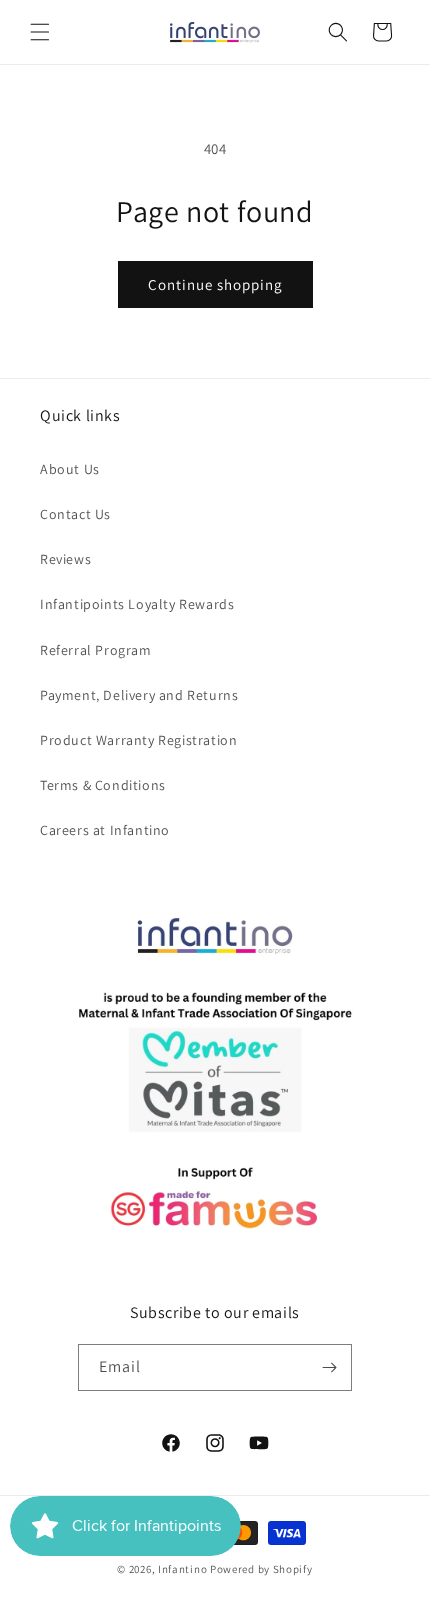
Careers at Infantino (105, 830)
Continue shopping (215, 284)
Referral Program (96, 650)
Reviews (65, 559)
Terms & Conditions (103, 785)
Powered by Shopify (261, 1569)
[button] (40, 32)
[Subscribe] (329, 1367)
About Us (70, 469)
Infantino (182, 1569)
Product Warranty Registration (138, 740)
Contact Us (75, 514)
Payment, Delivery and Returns (139, 695)
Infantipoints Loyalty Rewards (137, 604)
